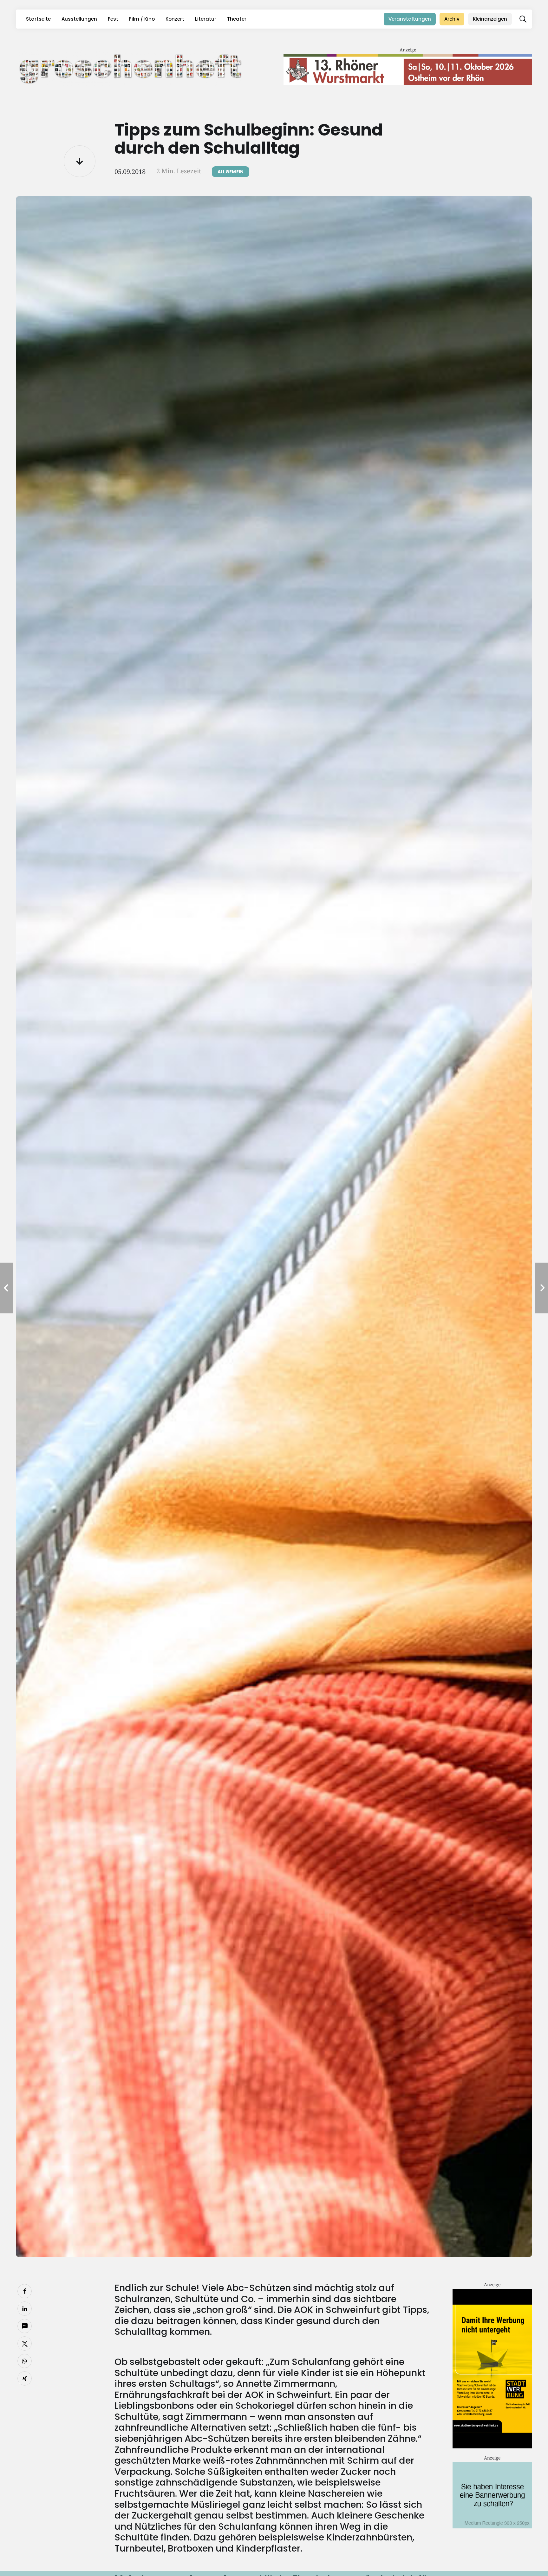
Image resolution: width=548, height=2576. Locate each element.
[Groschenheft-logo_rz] (131, 68)
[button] (523, 19)
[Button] (80, 161)
